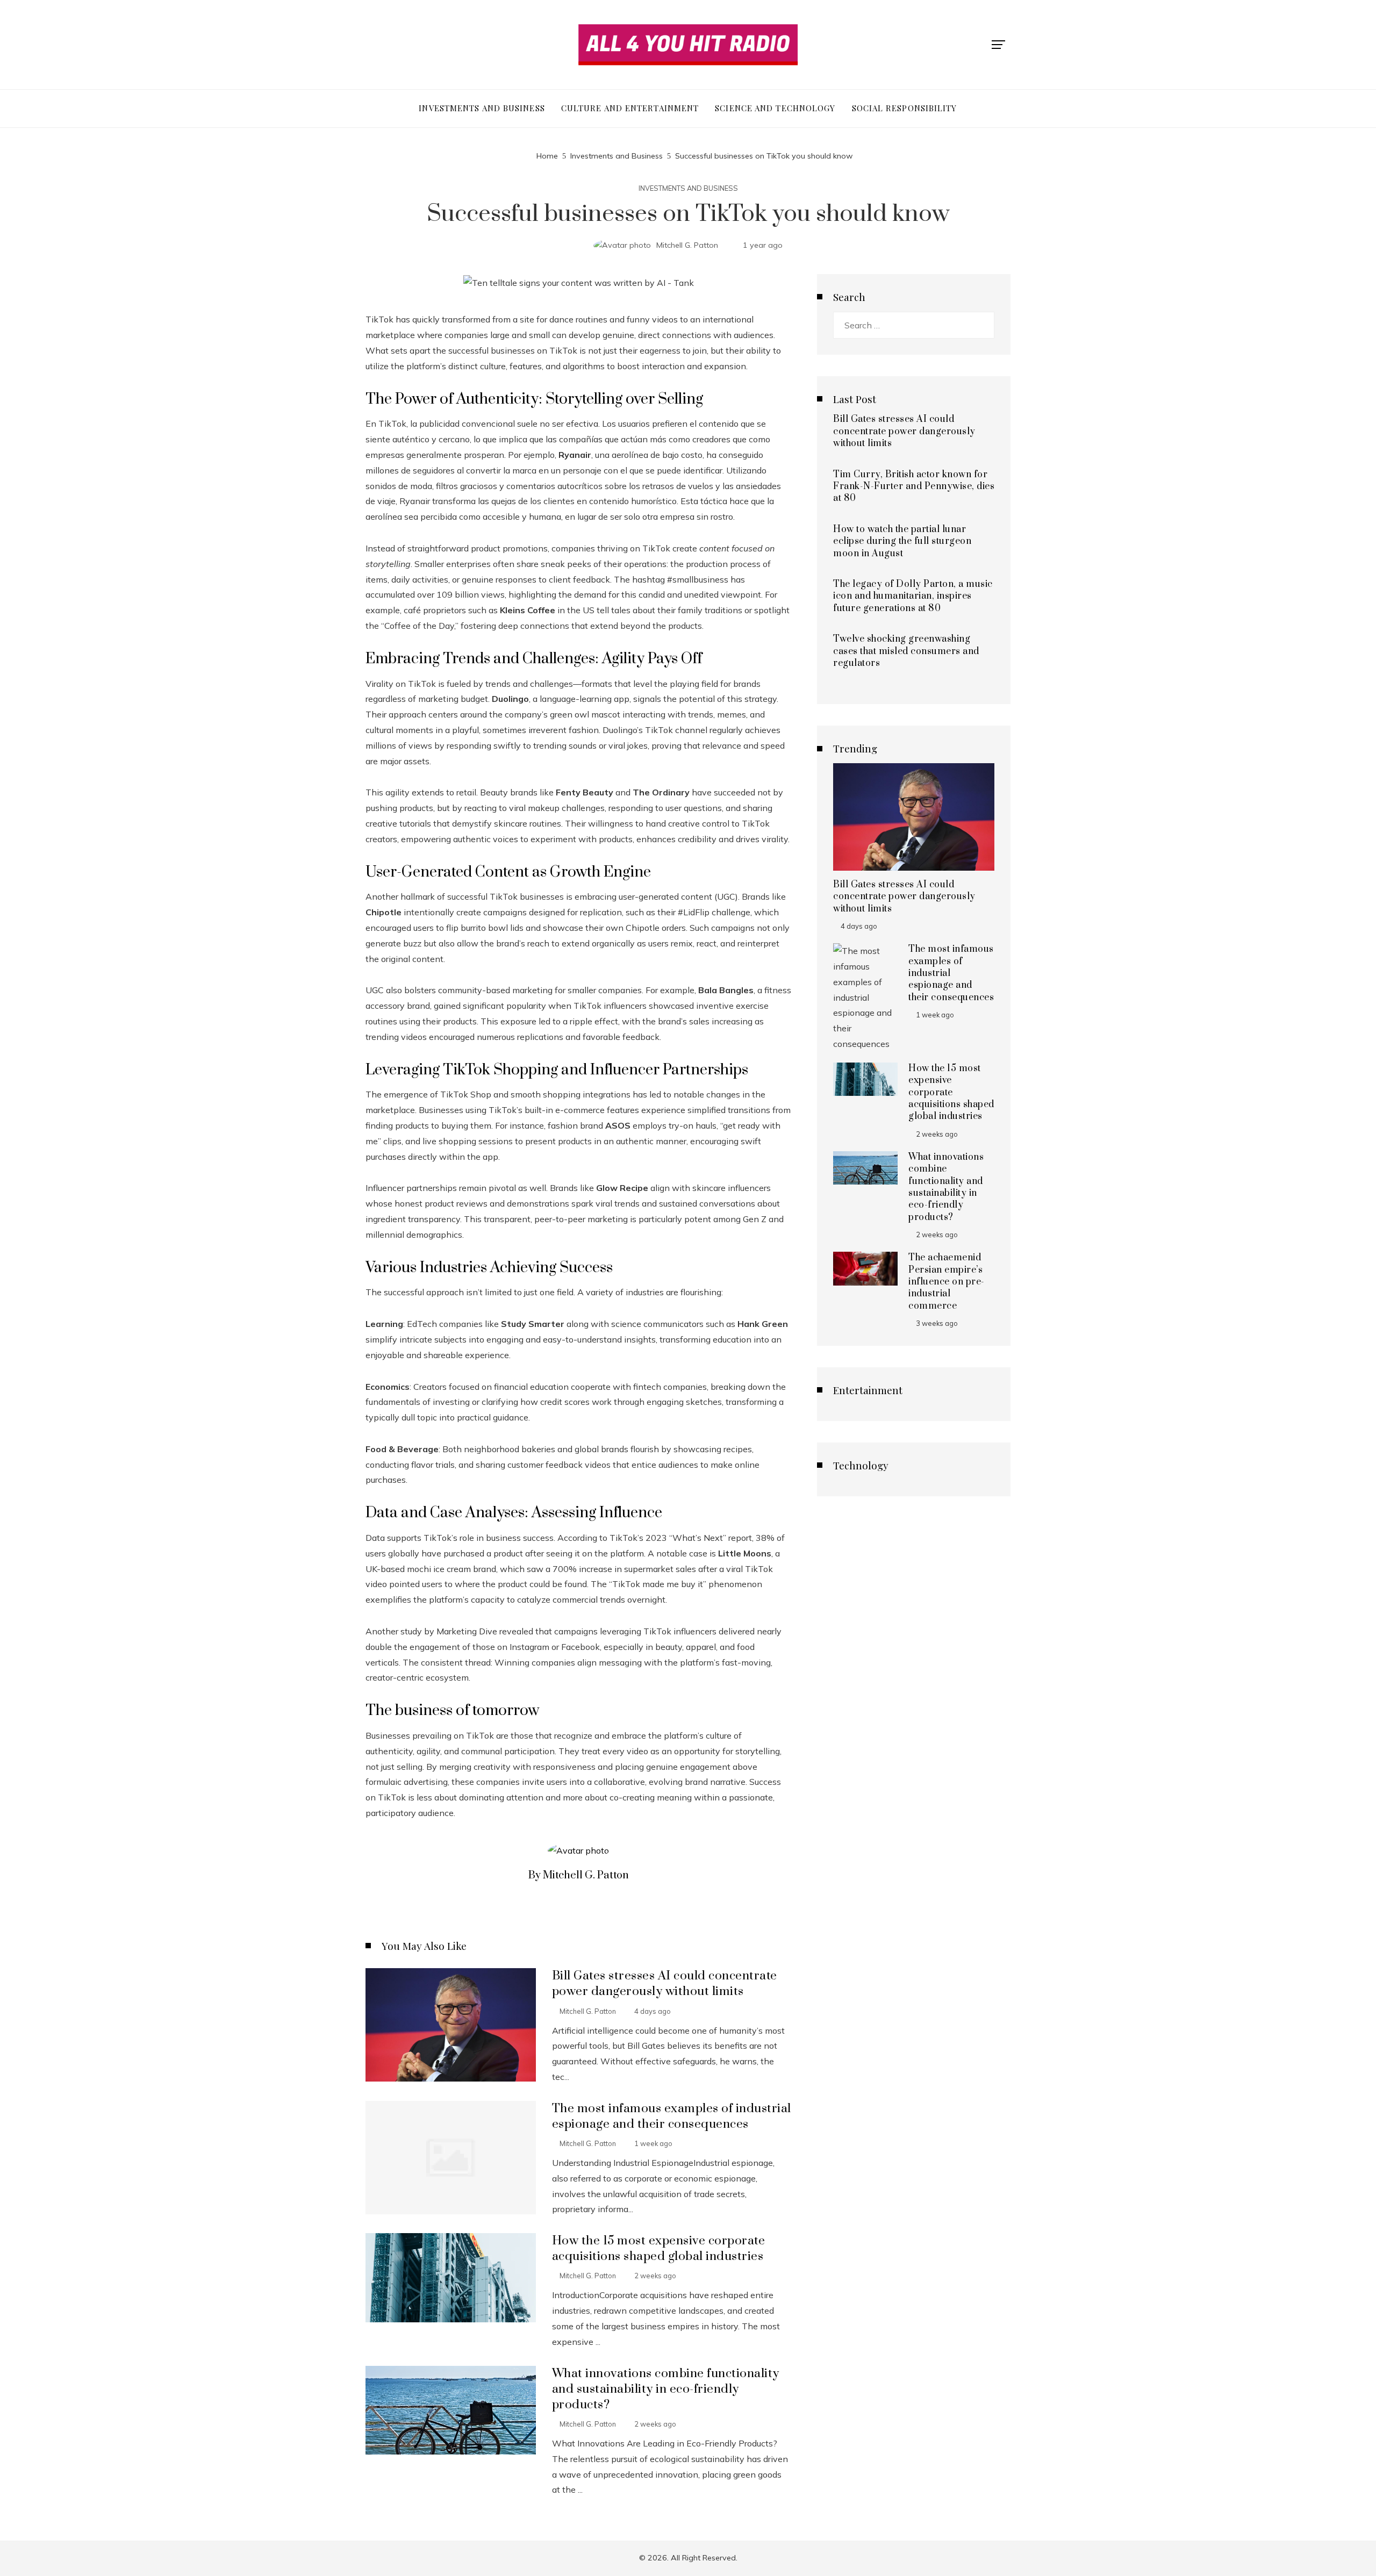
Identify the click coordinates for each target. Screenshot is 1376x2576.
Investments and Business (688, 188)
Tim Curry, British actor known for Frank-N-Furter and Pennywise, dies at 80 (914, 487)
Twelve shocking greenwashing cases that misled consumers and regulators (906, 651)
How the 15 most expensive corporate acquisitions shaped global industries (659, 2249)
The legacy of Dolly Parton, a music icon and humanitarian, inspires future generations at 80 (913, 596)
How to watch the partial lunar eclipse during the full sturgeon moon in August (902, 541)
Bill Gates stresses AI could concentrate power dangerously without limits (665, 1984)
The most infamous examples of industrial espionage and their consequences (672, 2116)
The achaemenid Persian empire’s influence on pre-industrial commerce (947, 1282)
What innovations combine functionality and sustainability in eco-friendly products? (666, 2389)
